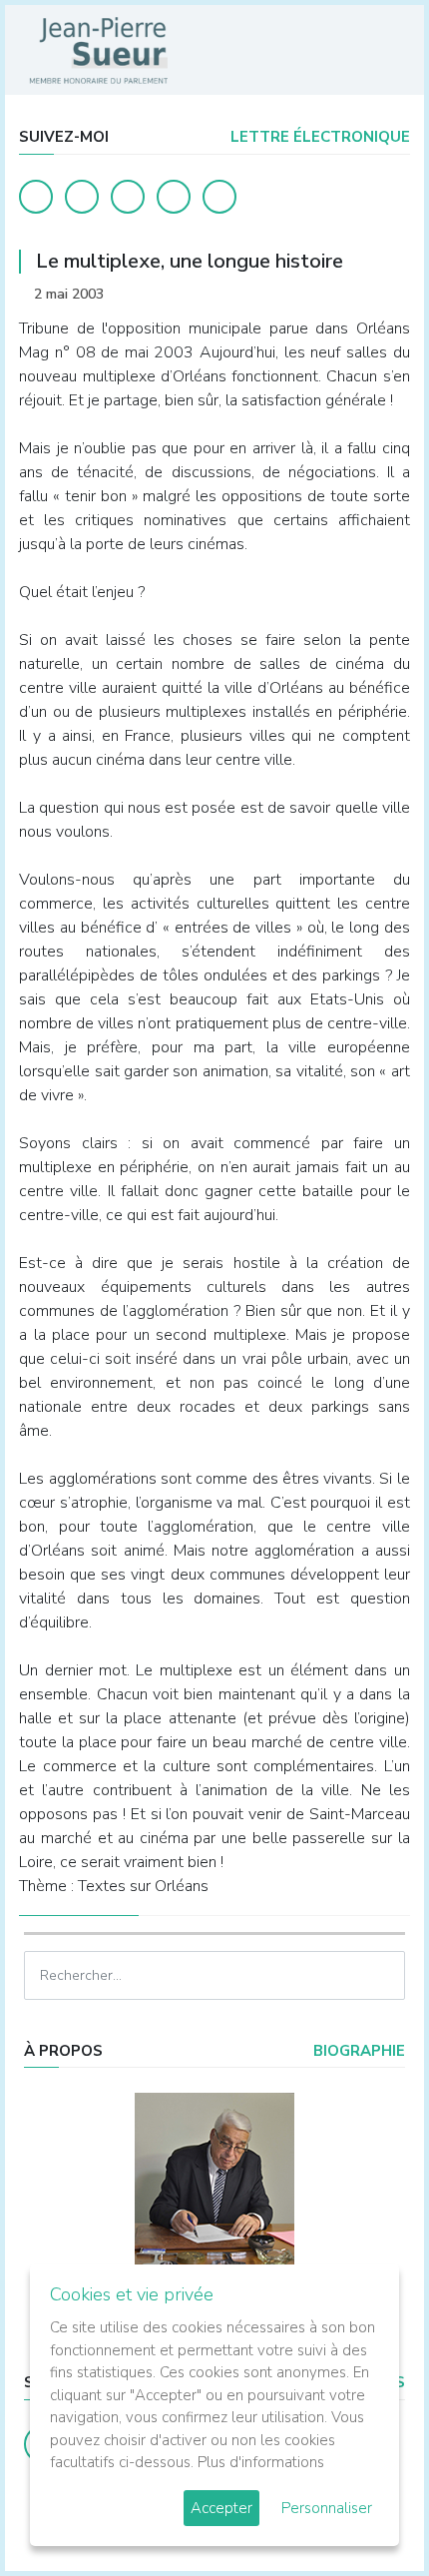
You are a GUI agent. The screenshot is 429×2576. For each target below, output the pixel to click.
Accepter (221, 2508)
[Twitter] (82, 197)
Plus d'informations (261, 2462)
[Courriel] (219, 197)
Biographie (357, 2051)
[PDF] (390, 294)
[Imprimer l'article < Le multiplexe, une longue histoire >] (359, 294)
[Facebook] (36, 197)
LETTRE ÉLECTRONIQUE (318, 137)
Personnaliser (327, 2508)
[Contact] (174, 197)
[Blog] (128, 197)
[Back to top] (367, 2514)
